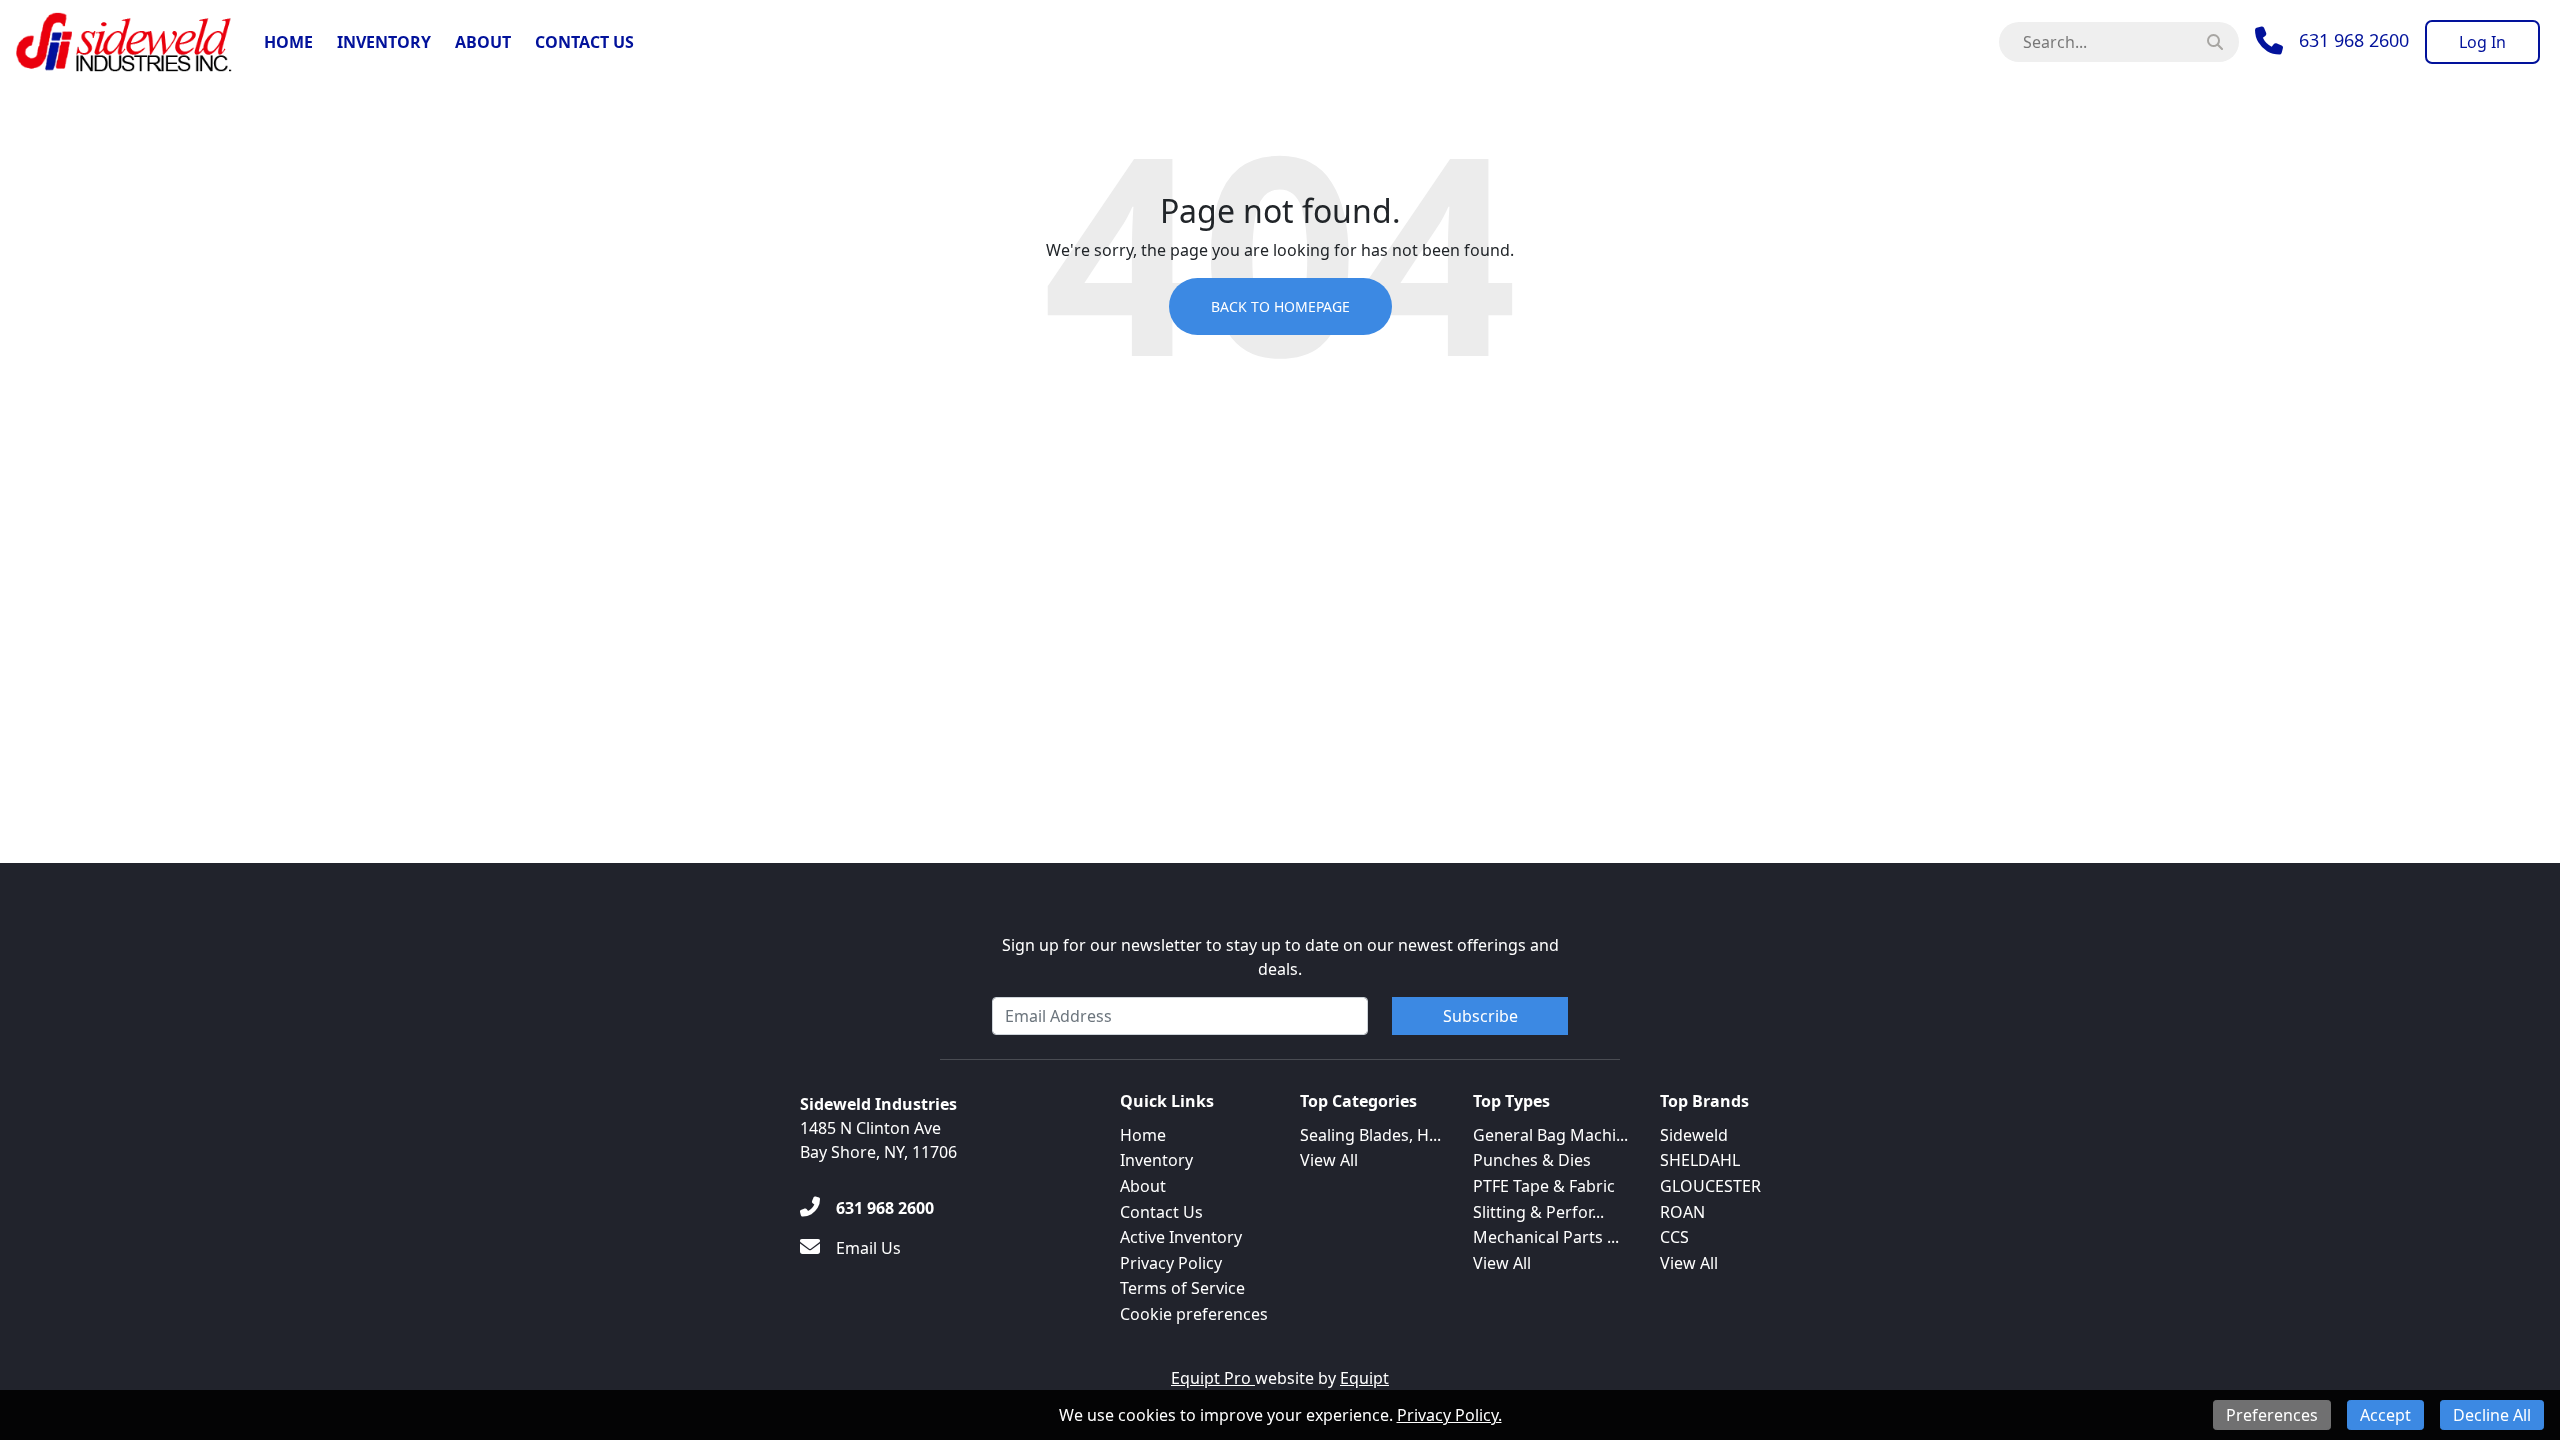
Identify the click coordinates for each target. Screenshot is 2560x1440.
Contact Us (584, 42)
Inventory (384, 42)
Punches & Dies (1532, 1160)
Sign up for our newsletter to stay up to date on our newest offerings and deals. (1280, 957)
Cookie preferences (1194, 1314)
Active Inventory (1181, 1237)
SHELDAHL (1700, 1160)
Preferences (2272, 1415)
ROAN (1682, 1212)
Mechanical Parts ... (1546, 1237)
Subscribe (1480, 1016)
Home (288, 42)
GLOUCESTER (1710, 1186)
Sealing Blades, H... (1370, 1135)
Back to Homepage (1280, 306)
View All (1329, 1160)
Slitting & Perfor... (1538, 1212)
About (483, 42)
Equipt (1364, 1378)
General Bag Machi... (1550, 1135)
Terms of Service (1182, 1288)
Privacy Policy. (1449, 1415)
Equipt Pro (1213, 1378)
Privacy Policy (1171, 1263)
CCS (1674, 1237)
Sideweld (1694, 1135)
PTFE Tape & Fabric (1544, 1186)
